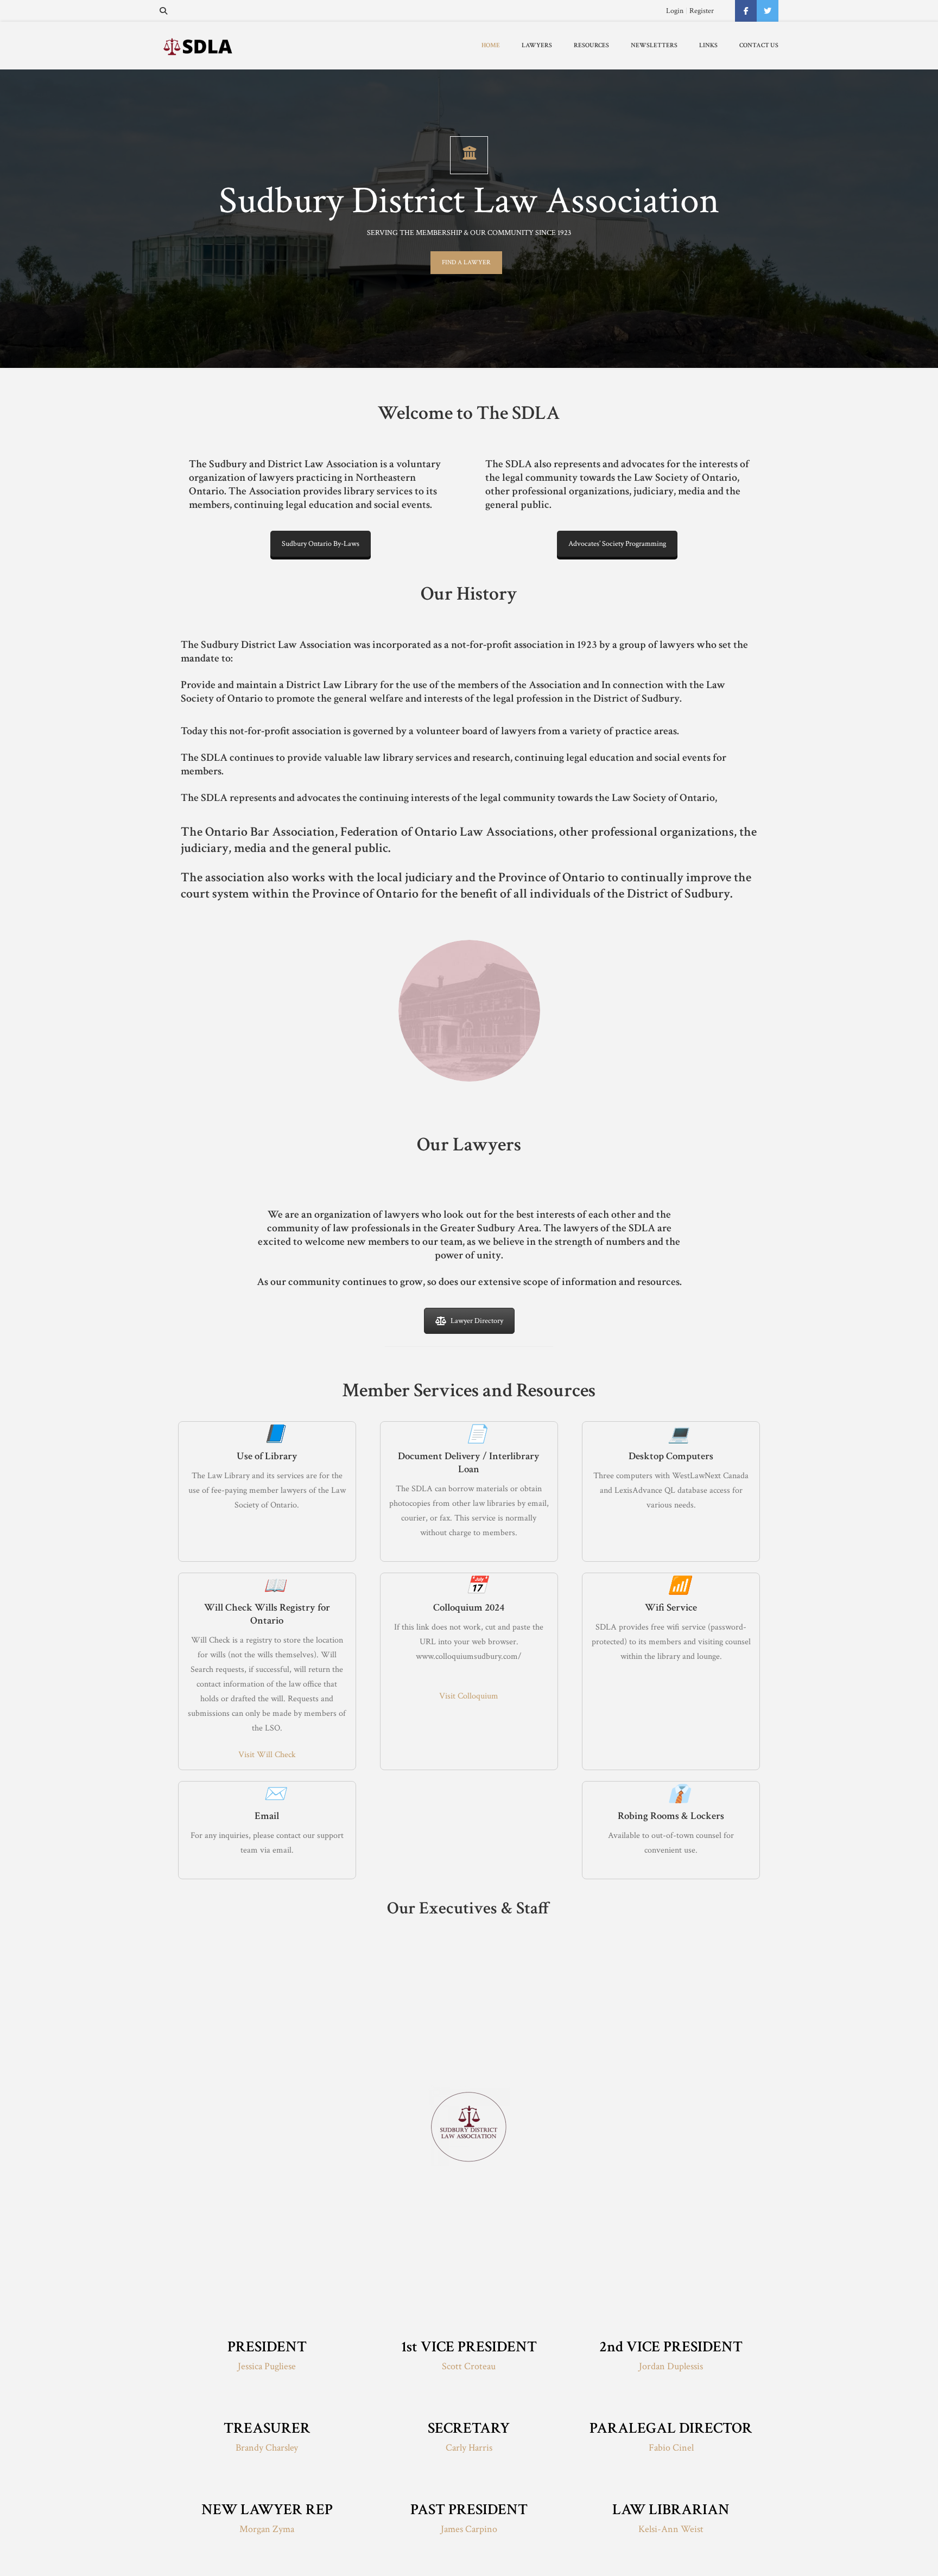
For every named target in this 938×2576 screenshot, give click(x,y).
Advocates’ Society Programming (617, 544)
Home (491, 45)
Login (675, 11)
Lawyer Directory (477, 1321)
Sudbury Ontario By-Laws (321, 544)
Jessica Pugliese (267, 2366)
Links (708, 45)
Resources (591, 45)
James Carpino (469, 2529)
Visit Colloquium (469, 1696)
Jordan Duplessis (671, 2366)
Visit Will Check (267, 1755)
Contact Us (759, 45)
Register (702, 11)
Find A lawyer (466, 262)
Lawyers (537, 45)
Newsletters (654, 45)
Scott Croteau (469, 2366)
